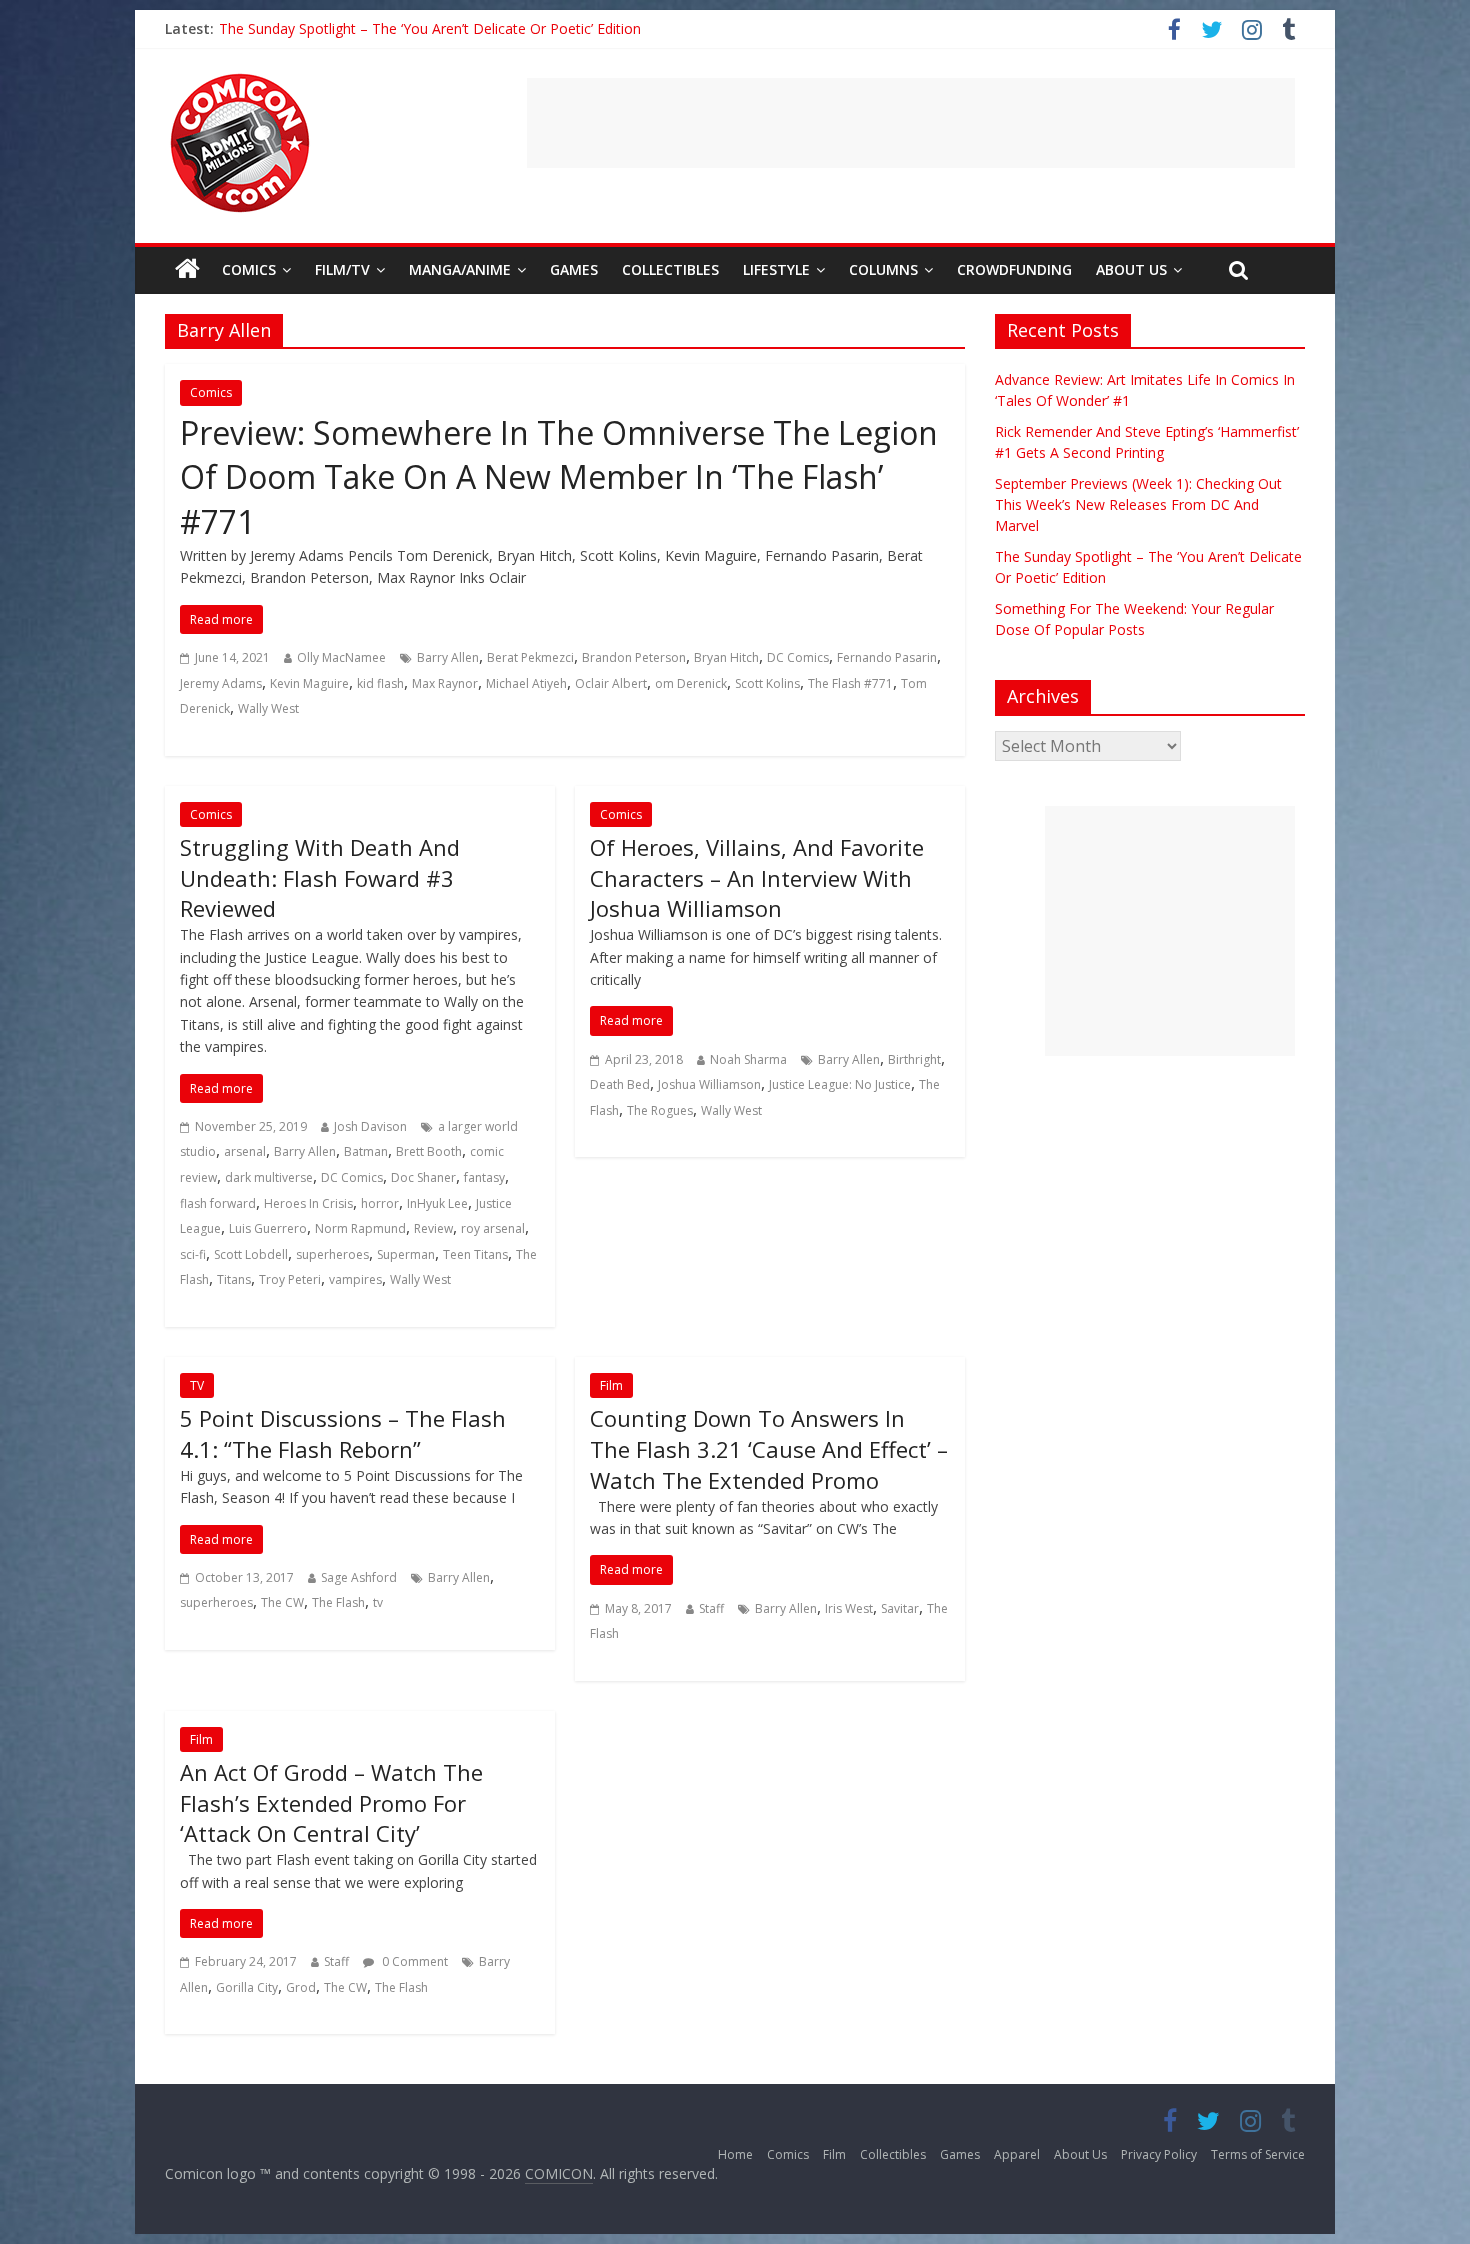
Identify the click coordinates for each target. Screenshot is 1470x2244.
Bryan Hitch (726, 657)
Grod (301, 1987)
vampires (355, 1279)
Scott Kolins (767, 683)
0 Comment (413, 1961)
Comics (249, 269)
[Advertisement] (911, 123)
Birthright (914, 1059)
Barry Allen (448, 657)
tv (378, 1602)
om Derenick (691, 683)
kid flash (380, 683)
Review (433, 1228)
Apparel (1017, 2154)
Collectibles (670, 269)
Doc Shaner (423, 1177)
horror (380, 1203)
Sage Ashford (359, 1577)
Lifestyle (776, 269)
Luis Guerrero (268, 1228)
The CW (282, 1602)
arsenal (245, 1151)
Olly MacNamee (341, 657)
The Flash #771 (850, 683)
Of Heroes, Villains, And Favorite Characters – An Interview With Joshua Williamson (757, 878)
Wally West (268, 708)
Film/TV (342, 269)
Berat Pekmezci (530, 657)
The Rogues (660, 1110)
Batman (366, 1151)
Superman (406, 1254)
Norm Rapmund (360, 1228)
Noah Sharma (748, 1059)
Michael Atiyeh (526, 683)
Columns (883, 269)
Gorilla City (247, 1987)
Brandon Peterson (634, 657)
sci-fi (193, 1254)
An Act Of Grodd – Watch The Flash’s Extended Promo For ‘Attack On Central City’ (331, 1803)
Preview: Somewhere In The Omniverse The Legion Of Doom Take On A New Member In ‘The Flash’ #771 (559, 477)
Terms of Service (1258, 2154)
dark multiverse (269, 1177)
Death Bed (620, 1084)
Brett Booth (429, 1151)
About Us (1131, 269)
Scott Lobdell (251, 1254)
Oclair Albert (611, 683)
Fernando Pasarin (887, 657)
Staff (711, 1608)
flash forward (218, 1203)
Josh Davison (370, 1126)
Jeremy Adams (221, 683)
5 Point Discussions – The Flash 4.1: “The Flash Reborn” (343, 1433)
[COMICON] (240, 80)
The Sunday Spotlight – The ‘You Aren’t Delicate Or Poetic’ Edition (430, 28)
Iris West (849, 1608)
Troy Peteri (290, 1279)
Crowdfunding (1014, 269)
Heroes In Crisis (308, 1203)
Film (611, 1385)
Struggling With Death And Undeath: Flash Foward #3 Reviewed (320, 878)
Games (574, 269)
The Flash (338, 1602)
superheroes (332, 1254)
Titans (234, 1279)
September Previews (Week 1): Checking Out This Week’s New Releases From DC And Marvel (1138, 504)
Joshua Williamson (709, 1084)
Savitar (900, 1608)
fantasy (484, 1177)
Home (735, 2154)
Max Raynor (445, 683)
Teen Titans (475, 1254)
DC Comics (798, 657)
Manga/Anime (460, 269)
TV (197, 1385)
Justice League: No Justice (840, 1084)
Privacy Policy (1159, 2154)
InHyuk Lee (437, 1203)
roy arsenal (493, 1228)
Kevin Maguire (309, 683)
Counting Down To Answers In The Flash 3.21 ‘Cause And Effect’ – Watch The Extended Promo (769, 1449)
